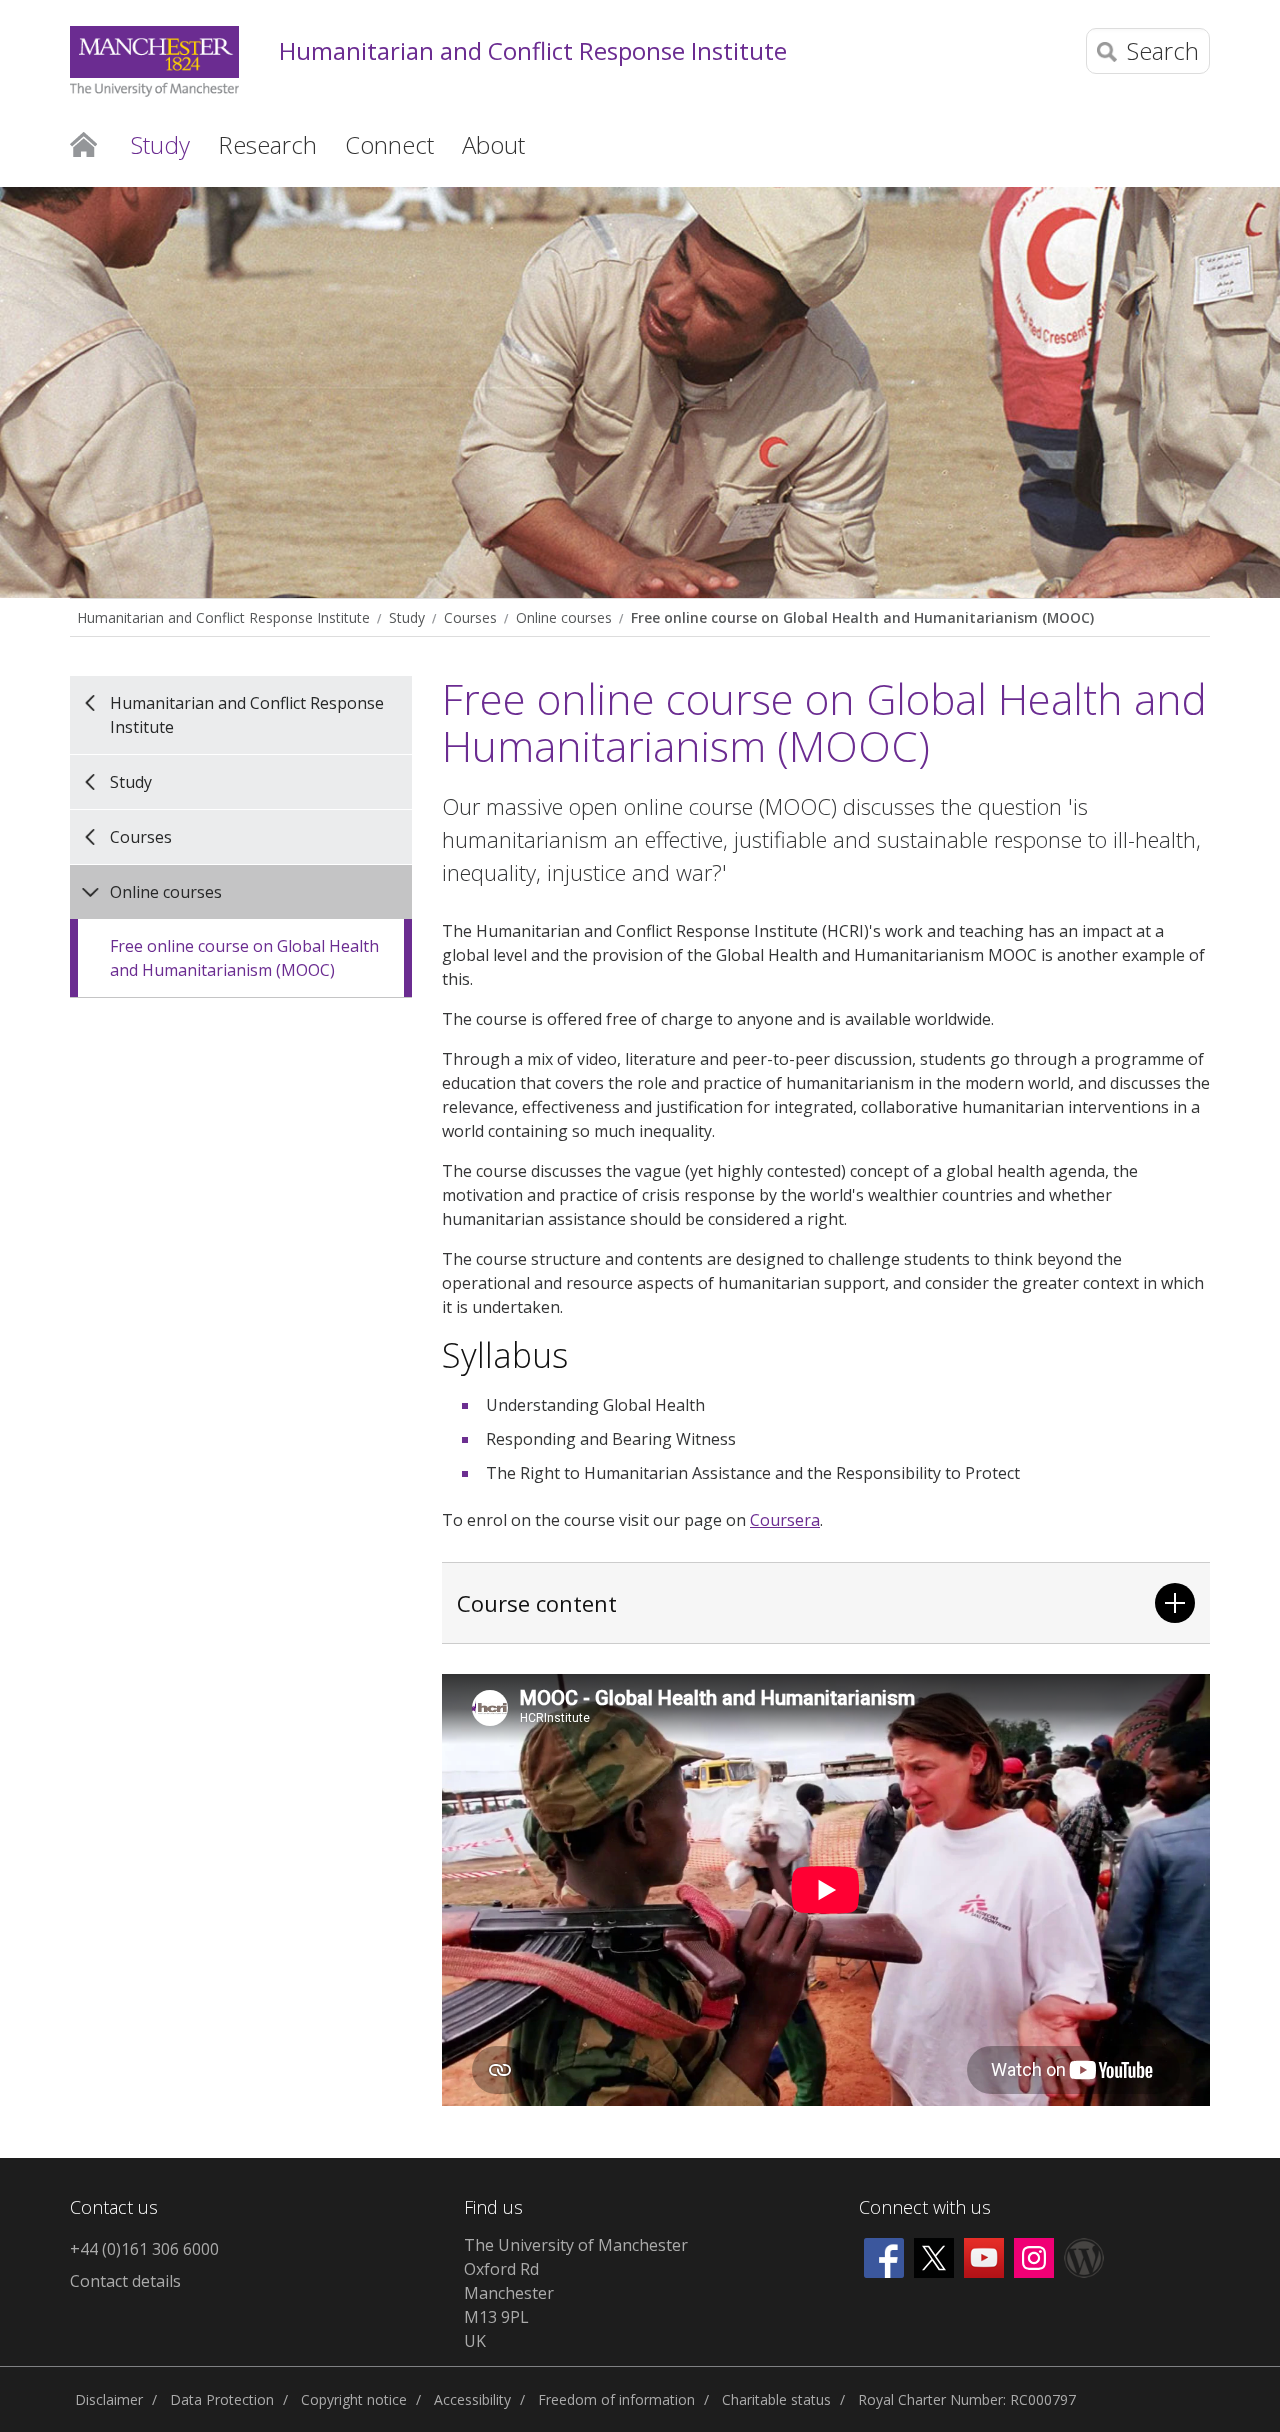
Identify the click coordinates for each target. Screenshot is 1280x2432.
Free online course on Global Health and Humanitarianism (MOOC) (862, 617)
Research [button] (267, 144)
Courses (470, 617)
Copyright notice (354, 2399)
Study (407, 617)
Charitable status (776, 2399)
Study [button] (160, 144)
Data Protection (222, 2399)
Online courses (564, 617)
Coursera (785, 1520)
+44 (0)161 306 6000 (144, 2249)
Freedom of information (616, 2399)
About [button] (493, 144)
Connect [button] (389, 144)
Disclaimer (109, 2399)
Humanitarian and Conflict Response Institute (533, 51)
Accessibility (472, 2399)
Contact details (125, 2281)
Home (83, 143)
